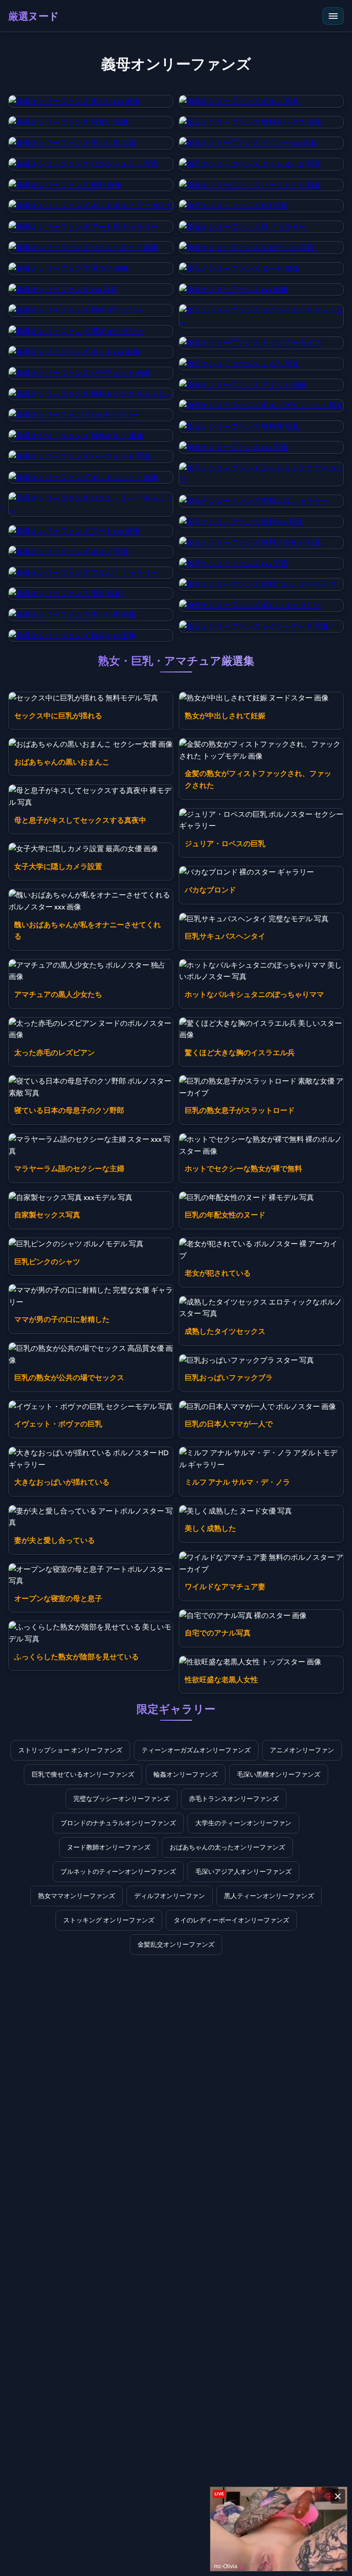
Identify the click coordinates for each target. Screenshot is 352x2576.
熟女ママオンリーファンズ (77, 1896)
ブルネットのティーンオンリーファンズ (118, 1871)
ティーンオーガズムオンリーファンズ (196, 1750)
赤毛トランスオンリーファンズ (234, 1799)
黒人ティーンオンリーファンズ (269, 1896)
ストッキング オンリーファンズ (109, 1920)
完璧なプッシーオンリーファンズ (121, 1799)
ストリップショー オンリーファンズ (70, 1750)
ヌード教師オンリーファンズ (109, 1847)
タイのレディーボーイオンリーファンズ (231, 1920)
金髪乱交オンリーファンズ (176, 1944)
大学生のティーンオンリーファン (243, 1823)
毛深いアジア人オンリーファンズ (243, 1871)
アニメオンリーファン (302, 1750)
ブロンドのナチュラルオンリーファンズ (118, 1823)
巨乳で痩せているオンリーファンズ (83, 1774)
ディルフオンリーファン (170, 1896)
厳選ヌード (34, 16)
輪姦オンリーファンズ (186, 1774)
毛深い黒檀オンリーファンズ (279, 1774)
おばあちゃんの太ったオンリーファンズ (227, 1847)
